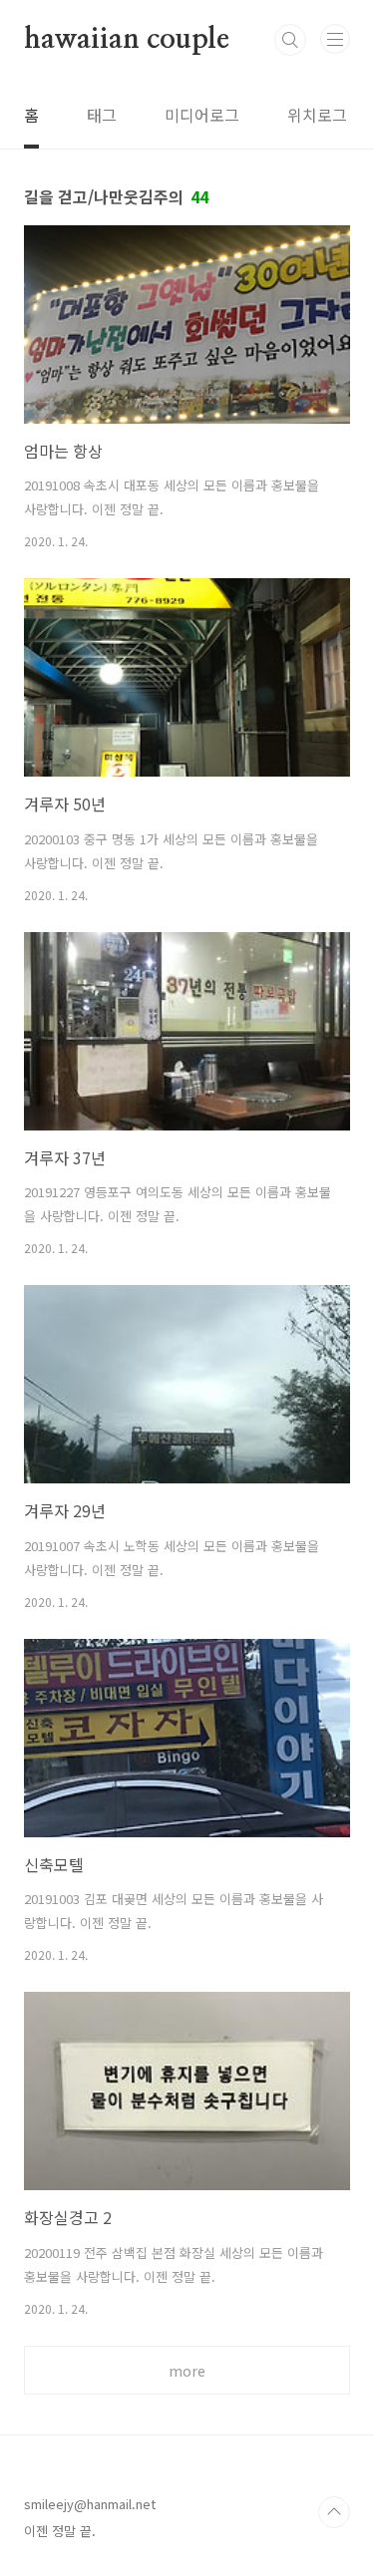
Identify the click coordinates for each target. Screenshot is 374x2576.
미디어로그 (202, 115)
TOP (334, 2512)
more (187, 2371)
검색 (290, 40)
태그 (102, 115)
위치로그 (317, 115)
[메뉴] (335, 39)
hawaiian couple (127, 40)
